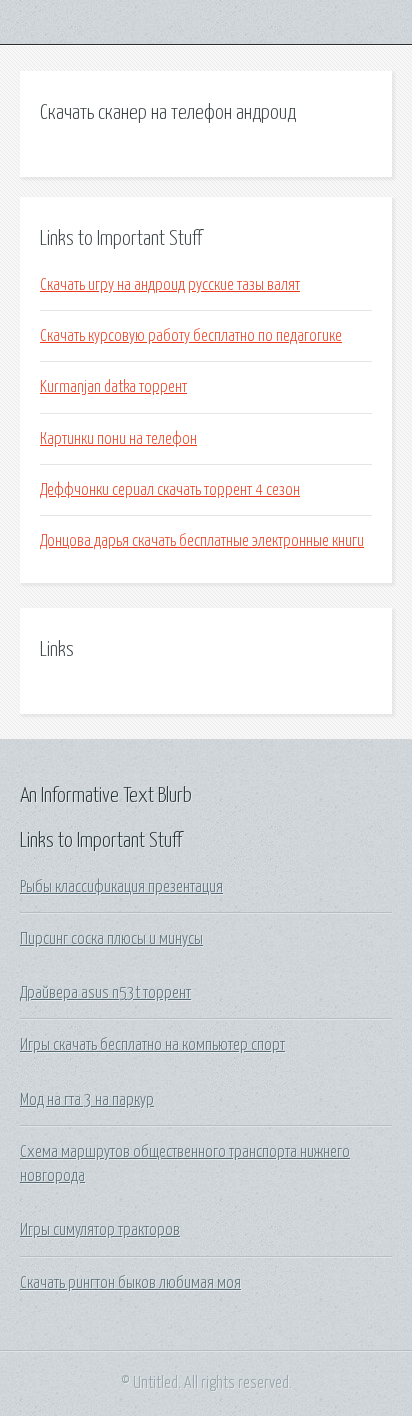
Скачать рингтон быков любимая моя (130, 1283)
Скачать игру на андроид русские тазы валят (170, 285)
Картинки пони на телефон (118, 439)
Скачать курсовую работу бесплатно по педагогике (191, 336)
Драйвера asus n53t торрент (105, 993)
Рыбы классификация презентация (121, 887)
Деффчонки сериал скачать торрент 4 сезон (170, 490)
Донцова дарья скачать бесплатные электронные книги (202, 541)
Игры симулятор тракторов (100, 1230)
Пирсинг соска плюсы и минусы (111, 939)
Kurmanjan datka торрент (113, 387)
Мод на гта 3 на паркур (87, 1100)
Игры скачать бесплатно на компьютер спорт (152, 1045)
